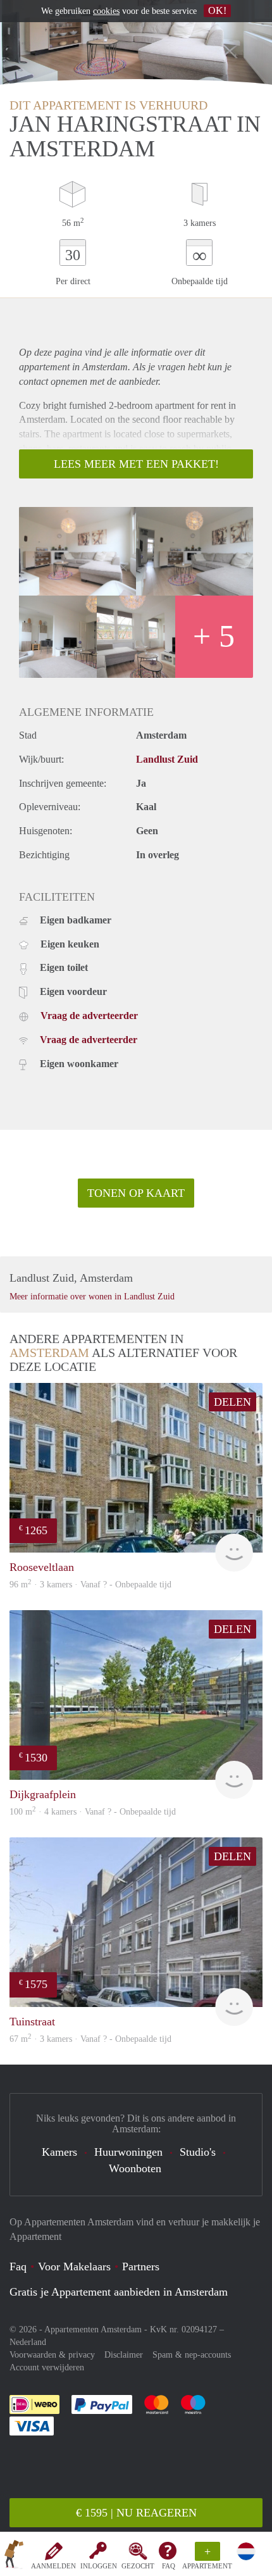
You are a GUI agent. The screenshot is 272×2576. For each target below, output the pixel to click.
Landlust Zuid (167, 759)
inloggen (99, 2566)
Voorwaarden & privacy (52, 2355)
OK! (217, 10)
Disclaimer (124, 2355)
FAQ (169, 2566)
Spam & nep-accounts (192, 2355)
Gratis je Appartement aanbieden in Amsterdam (119, 2292)
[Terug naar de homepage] (14, 2556)
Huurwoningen (128, 2152)
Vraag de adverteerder (89, 1016)
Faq (18, 2267)
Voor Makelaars (74, 2267)
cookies (106, 11)
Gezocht (138, 2566)
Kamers (59, 2152)
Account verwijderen (47, 2367)
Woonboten (135, 2168)
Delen (232, 1402)
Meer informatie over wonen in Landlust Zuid (92, 1297)
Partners (141, 2267)
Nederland (28, 2342)
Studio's (198, 2152)
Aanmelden (53, 2566)
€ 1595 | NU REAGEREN (136, 2513)
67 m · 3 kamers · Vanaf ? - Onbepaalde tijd (90, 2039)
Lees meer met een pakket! (136, 464)
